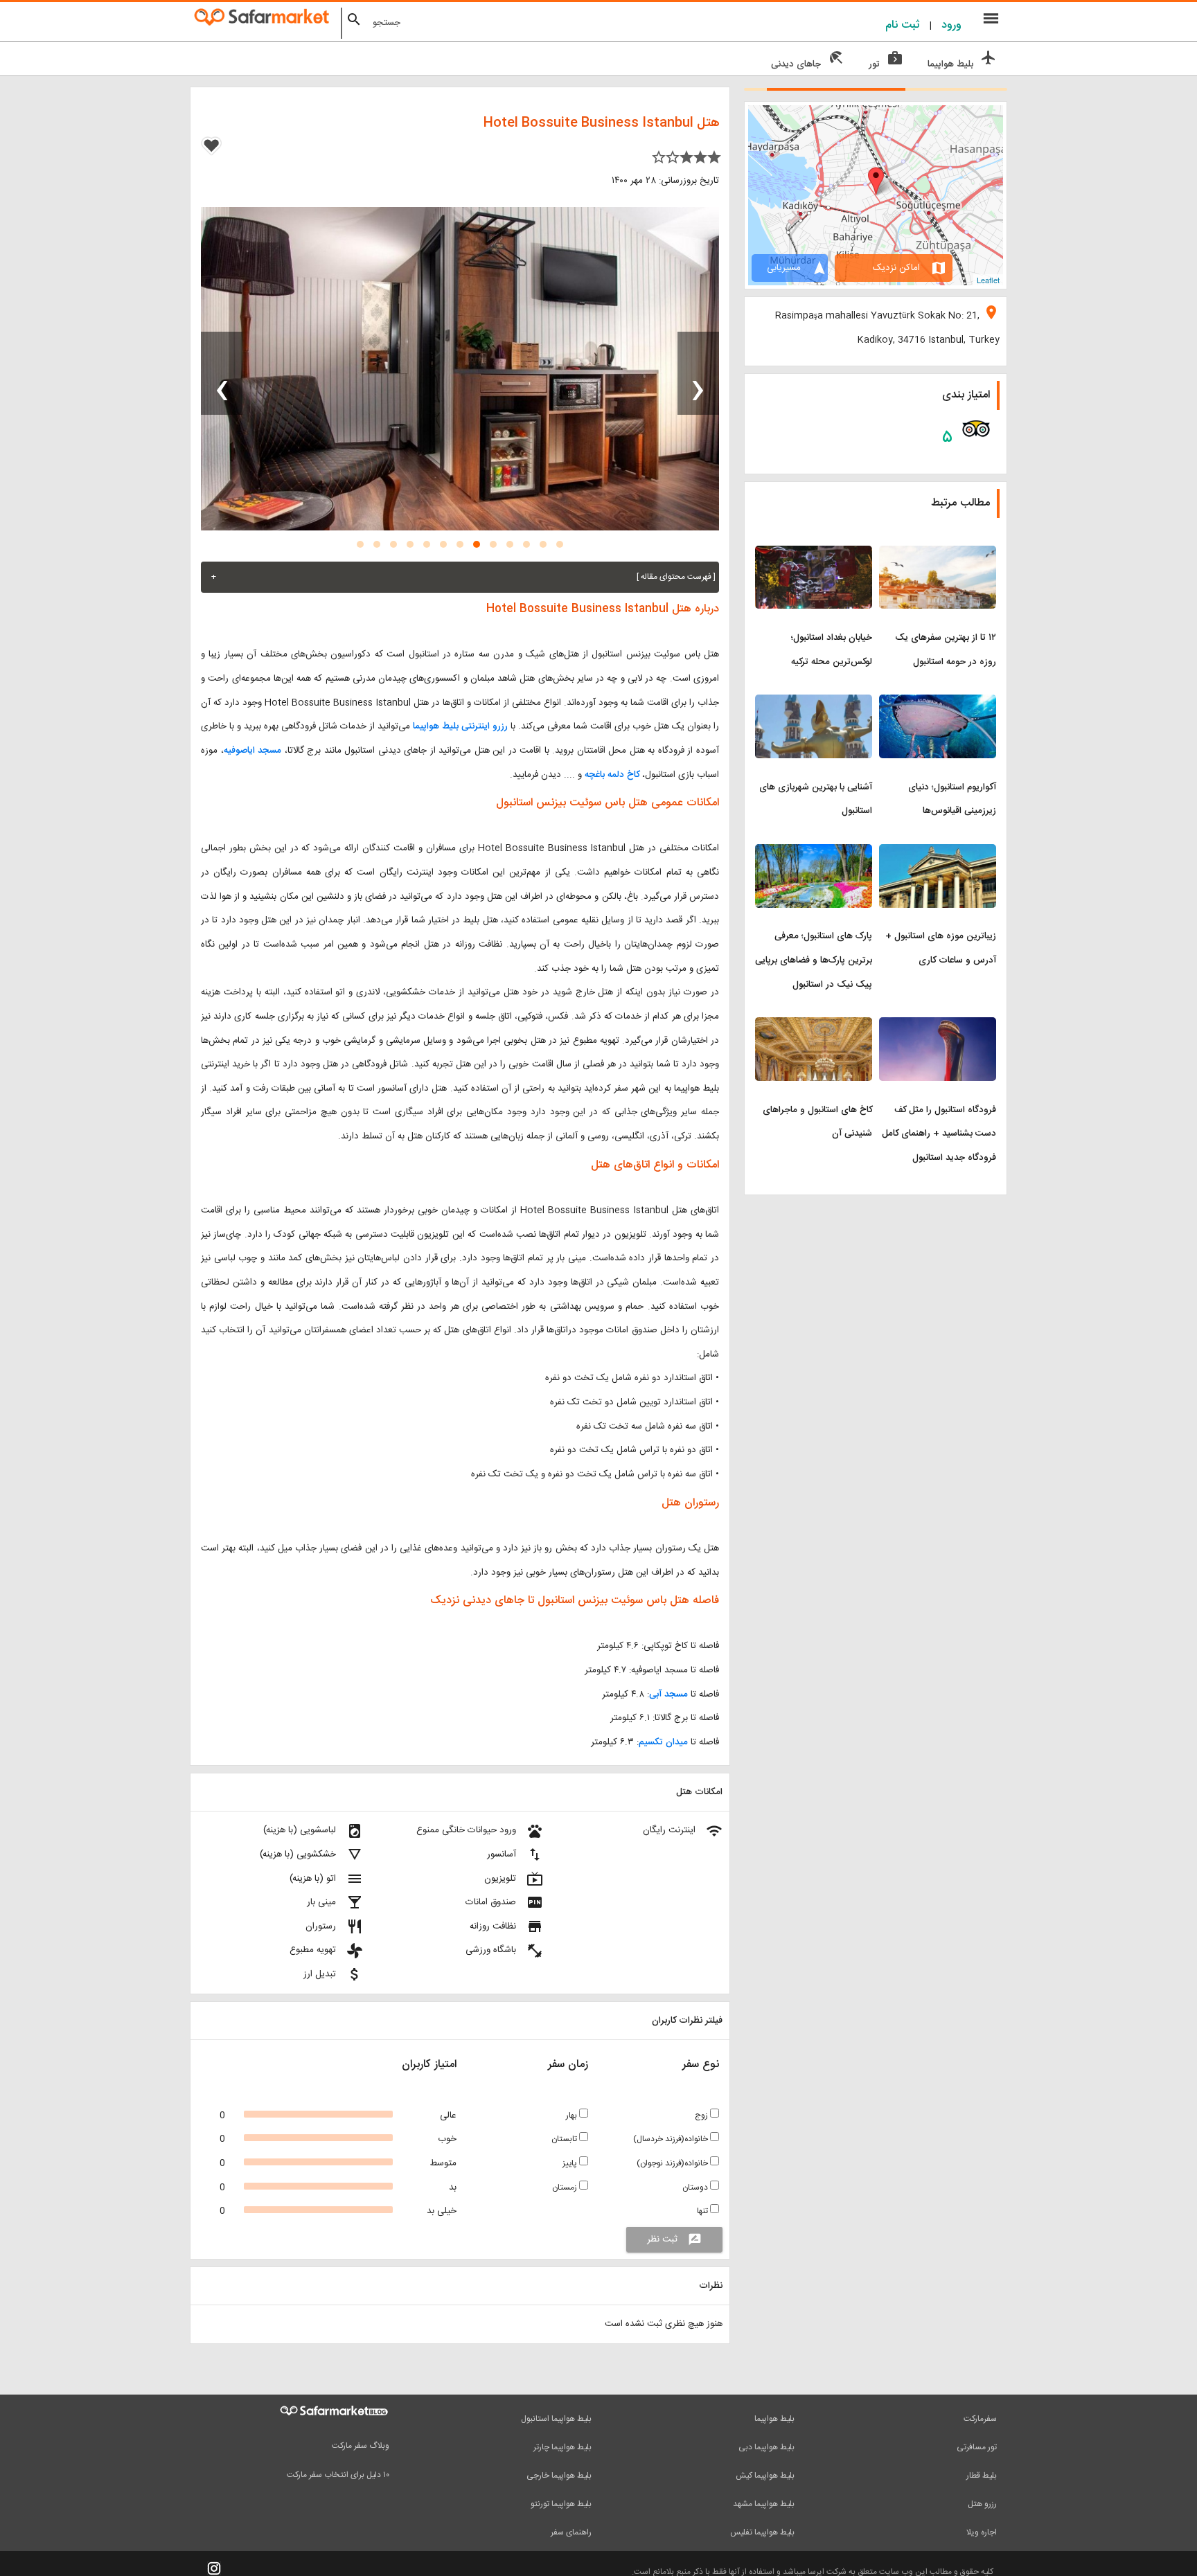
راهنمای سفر (571, 2532)
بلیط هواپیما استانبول (556, 2419)
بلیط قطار (982, 2476)
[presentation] (698, 373)
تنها (703, 2211)
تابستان (565, 2139)
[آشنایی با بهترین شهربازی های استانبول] (814, 703)
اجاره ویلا (982, 2532)
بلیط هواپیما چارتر (562, 2447)
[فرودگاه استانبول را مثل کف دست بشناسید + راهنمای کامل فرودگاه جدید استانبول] (938, 1026)
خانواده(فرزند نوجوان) (673, 2163)
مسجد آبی (668, 1694)
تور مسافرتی (977, 2447)
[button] (560, 544)
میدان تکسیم (663, 1742)
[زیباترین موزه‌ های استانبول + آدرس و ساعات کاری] (938, 852)
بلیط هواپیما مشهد (764, 2504)
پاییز (571, 2163)
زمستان (566, 2188)
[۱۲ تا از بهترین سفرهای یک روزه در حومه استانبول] (938, 554)
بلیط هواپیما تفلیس (762, 2532)
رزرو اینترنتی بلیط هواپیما (460, 726)
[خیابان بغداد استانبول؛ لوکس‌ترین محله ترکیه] (814, 554)
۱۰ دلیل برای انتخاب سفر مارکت (338, 2475)
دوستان (696, 2188)
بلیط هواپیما (774, 2419)
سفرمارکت (980, 2419)
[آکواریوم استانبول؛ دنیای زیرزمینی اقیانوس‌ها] (938, 703)
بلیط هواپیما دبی (766, 2447)
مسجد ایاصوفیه (253, 751)
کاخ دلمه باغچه (612, 775)
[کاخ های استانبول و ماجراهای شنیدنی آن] (814, 1026)
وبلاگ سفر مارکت (361, 2446)
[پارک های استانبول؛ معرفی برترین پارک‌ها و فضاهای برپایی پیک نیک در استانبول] (814, 852)
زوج (702, 2116)
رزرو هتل (982, 2504)
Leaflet (988, 280)
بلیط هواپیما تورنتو (561, 2504)
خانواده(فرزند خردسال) (672, 2139)
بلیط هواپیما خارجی (559, 2476)
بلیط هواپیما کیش (765, 2476)
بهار (573, 2116)
